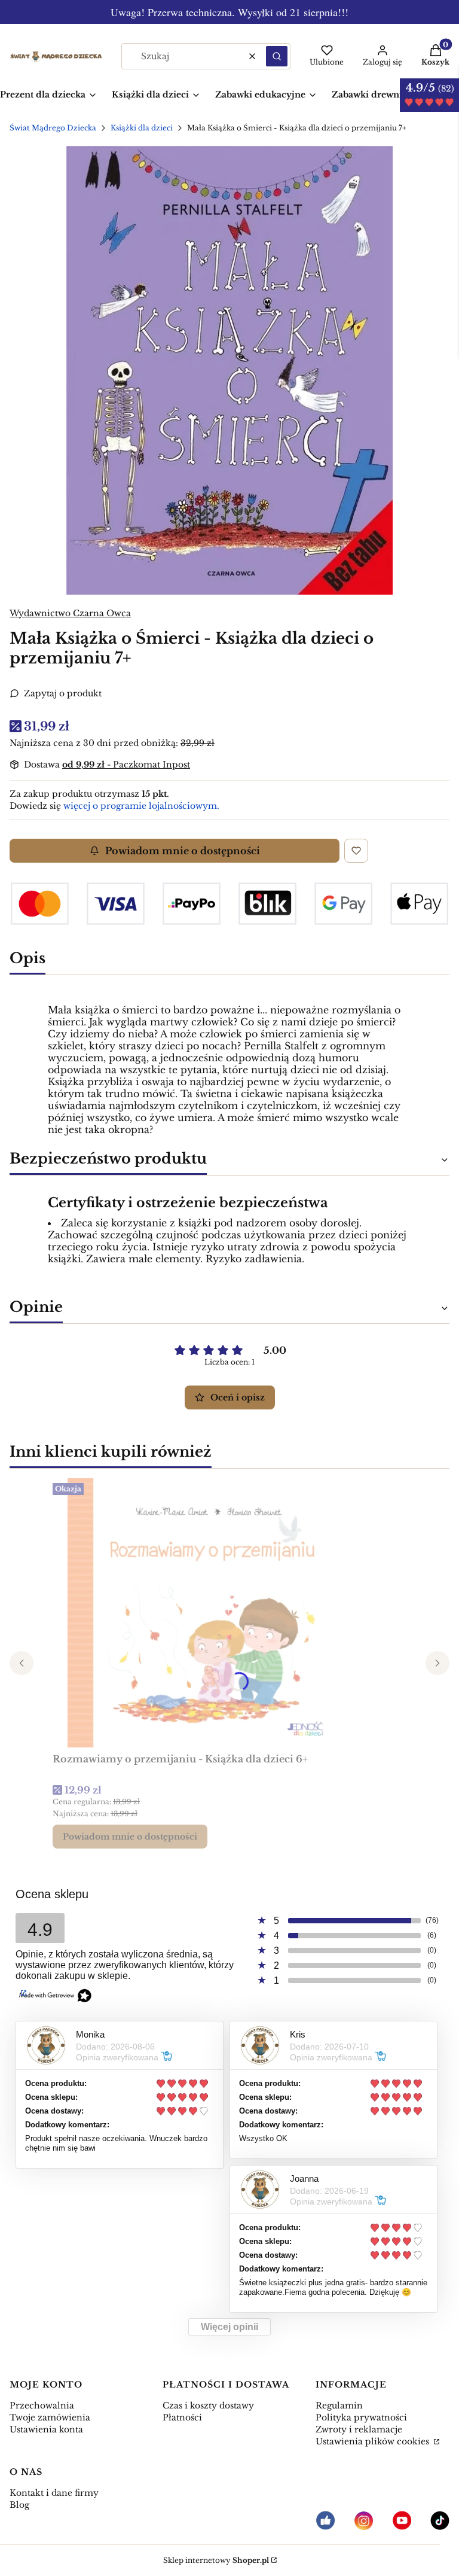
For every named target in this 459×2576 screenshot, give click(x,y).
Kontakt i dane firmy (54, 2493)
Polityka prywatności (361, 2417)
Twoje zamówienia (50, 2417)
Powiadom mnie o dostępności (183, 851)
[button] (277, 56)
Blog (19, 2505)
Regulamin (339, 2406)
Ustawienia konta (46, 2429)
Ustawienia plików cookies (374, 2441)
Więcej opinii (229, 2327)
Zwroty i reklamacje (359, 2429)
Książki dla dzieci (142, 128)
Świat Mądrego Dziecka (53, 128)
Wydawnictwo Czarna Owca (70, 613)
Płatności (182, 2417)
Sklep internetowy (216, 2560)
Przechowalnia (42, 2406)
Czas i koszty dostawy (208, 2406)
